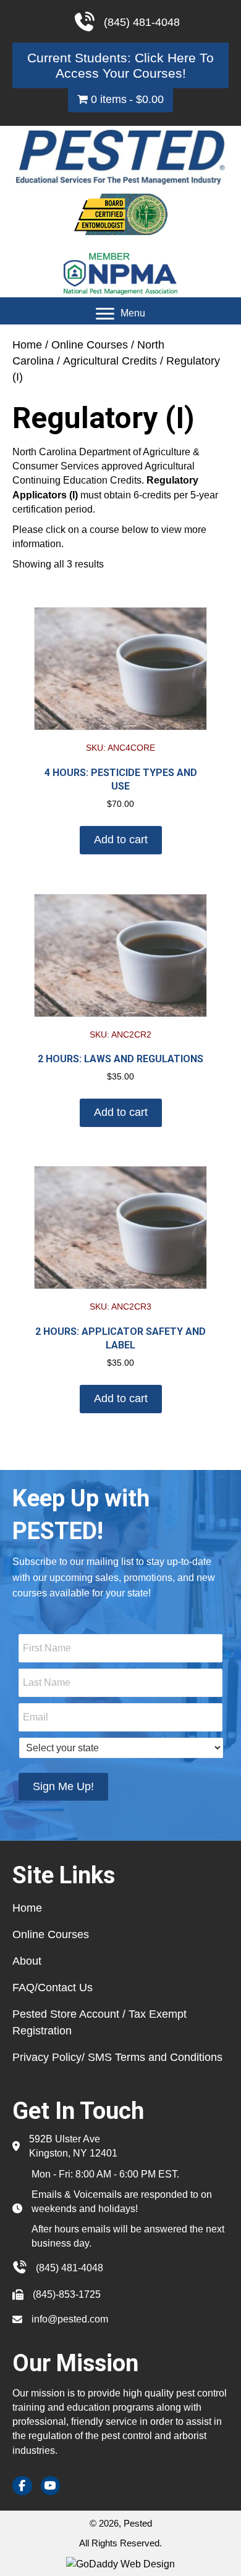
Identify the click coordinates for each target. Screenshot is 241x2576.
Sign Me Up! (63, 1786)
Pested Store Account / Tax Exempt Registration (99, 2022)
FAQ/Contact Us (53, 1988)
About (27, 1961)
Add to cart (121, 840)
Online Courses (90, 345)
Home (27, 345)
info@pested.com (70, 2319)
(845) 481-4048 (70, 2268)
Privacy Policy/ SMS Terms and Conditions (117, 2057)
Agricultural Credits (110, 361)
